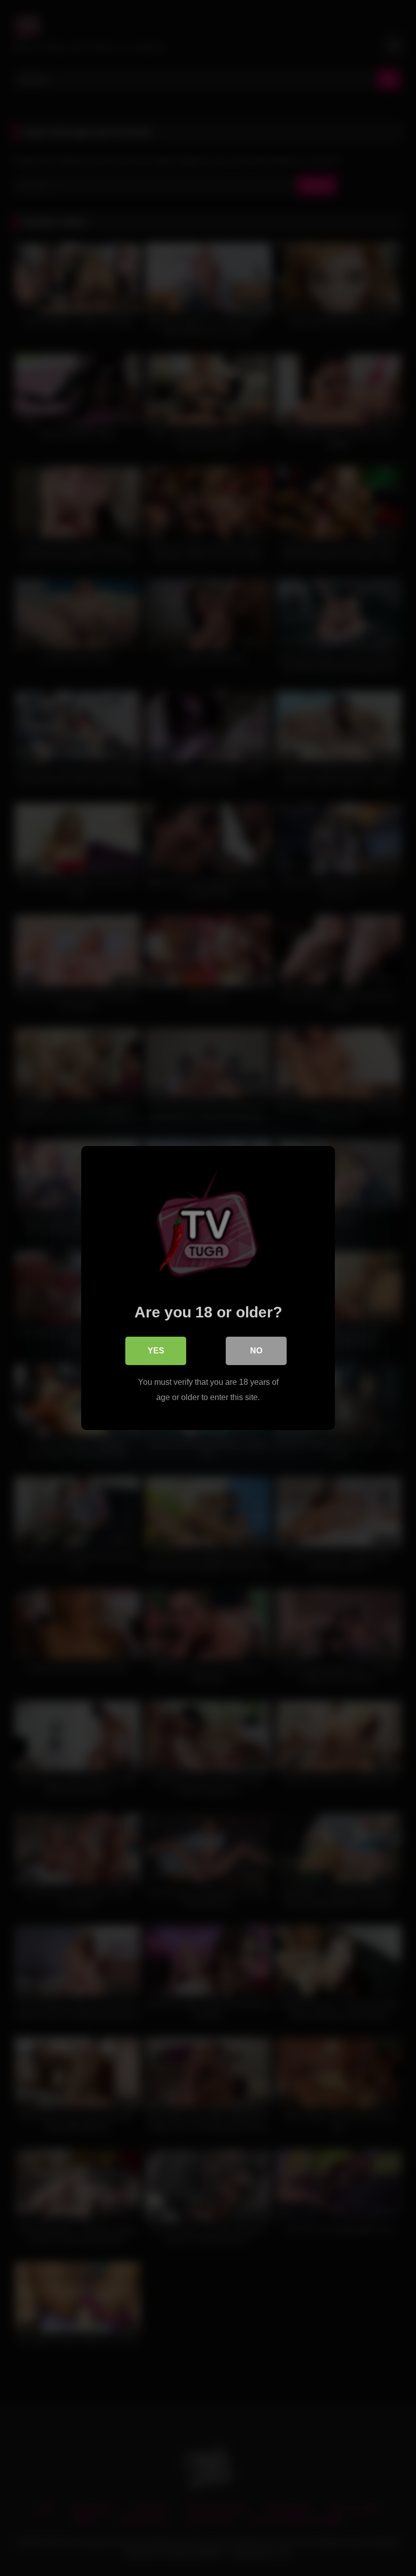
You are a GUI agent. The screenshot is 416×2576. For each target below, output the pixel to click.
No (256, 1351)
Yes (156, 1351)
